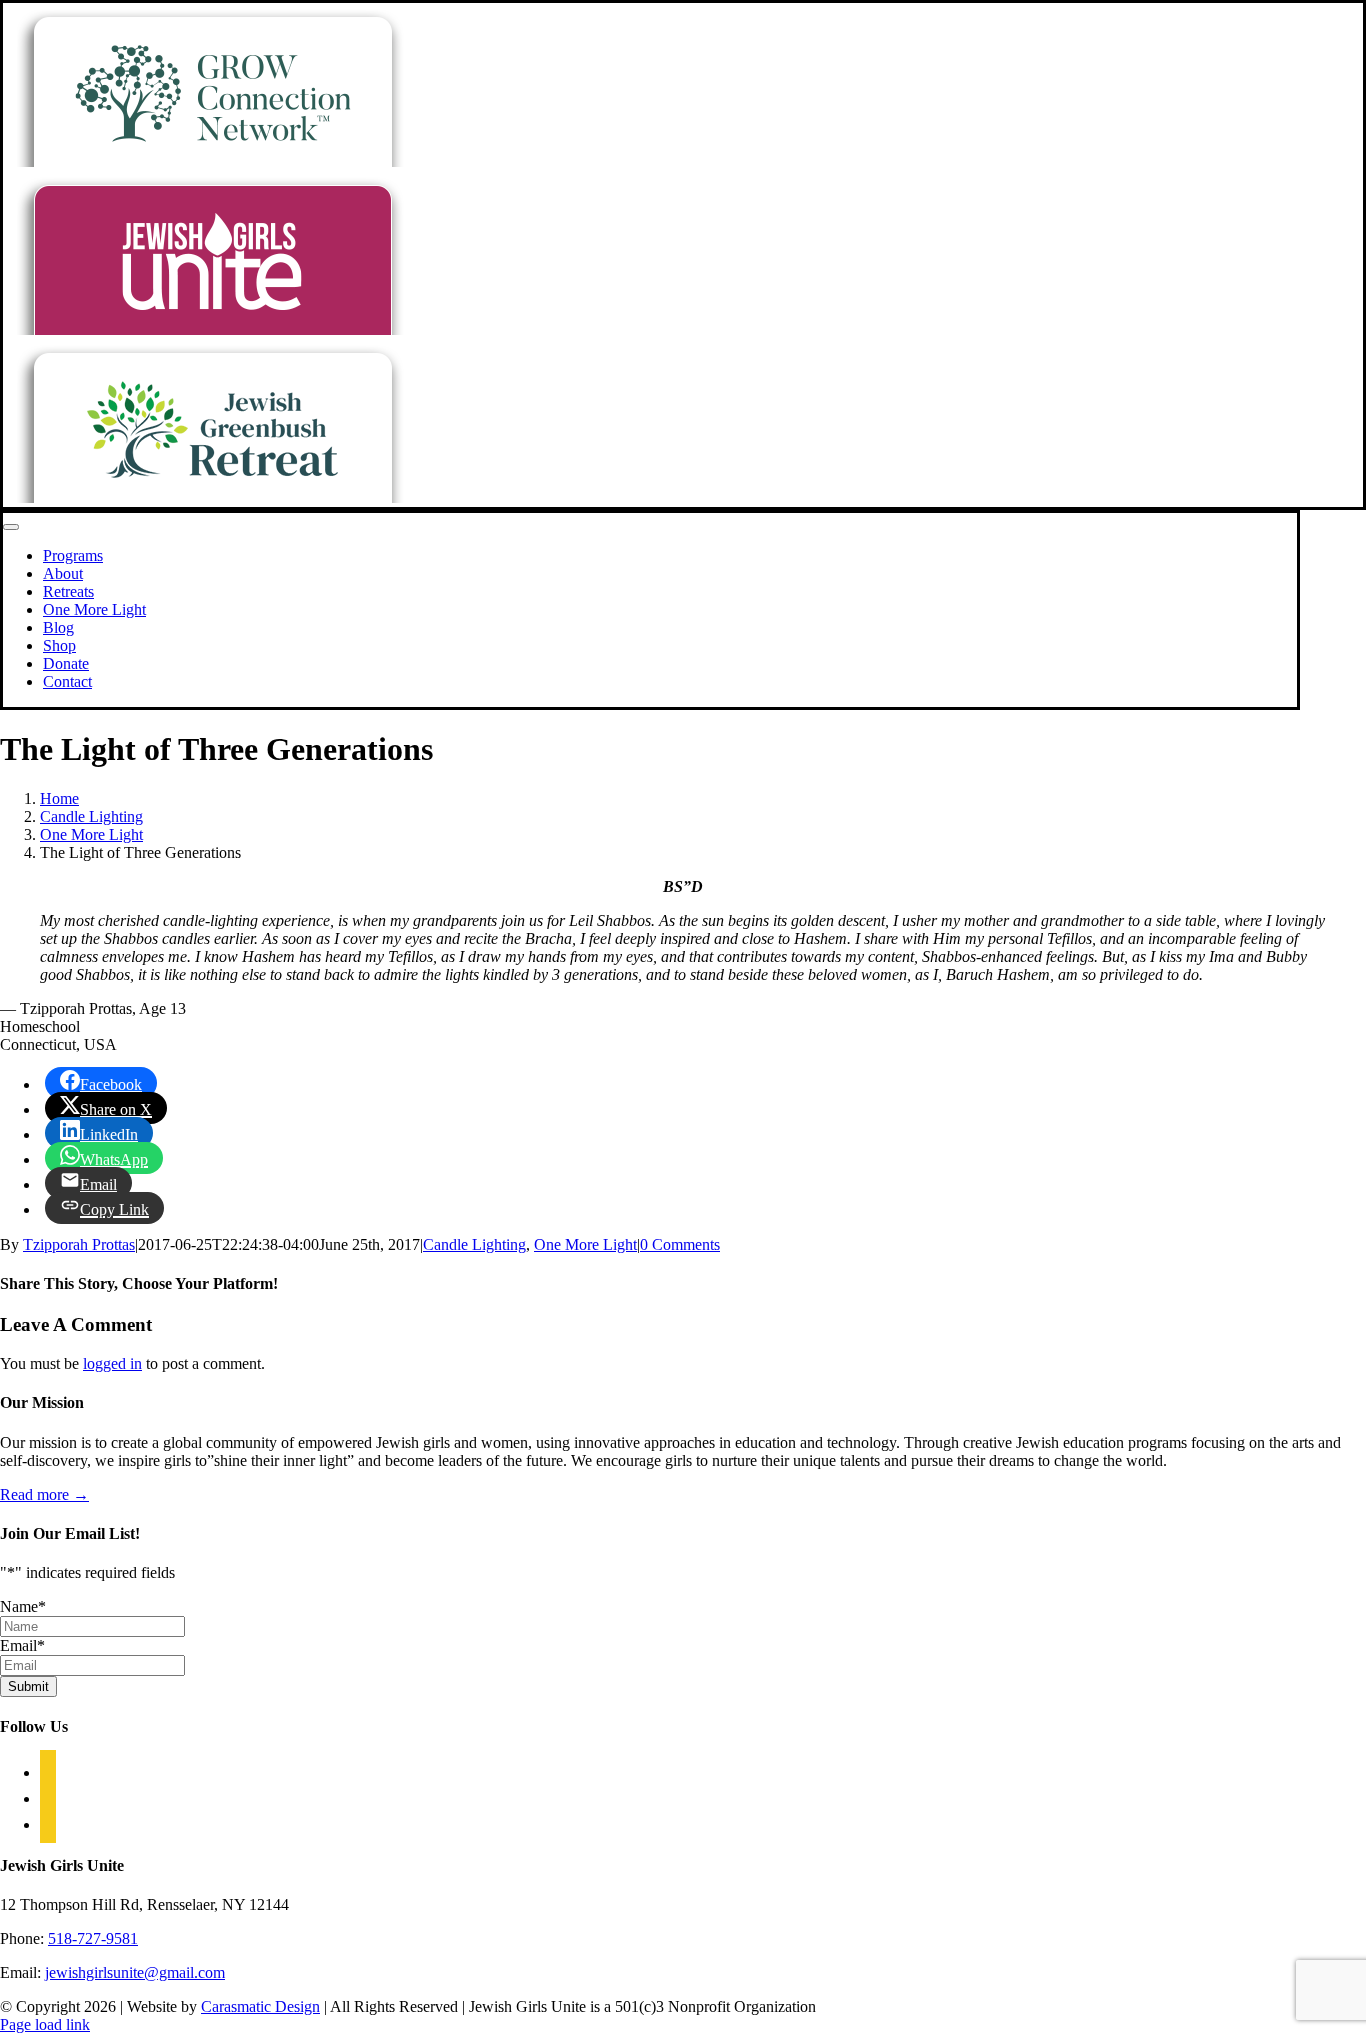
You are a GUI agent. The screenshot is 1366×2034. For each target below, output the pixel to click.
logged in (112, 1363)
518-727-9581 (93, 1938)
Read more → (44, 1494)
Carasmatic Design (260, 2006)
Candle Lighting (474, 1244)
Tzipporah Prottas (79, 1244)
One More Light (585, 1244)
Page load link (45, 2024)
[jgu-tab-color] (212, 329)
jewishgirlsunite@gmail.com (135, 1972)
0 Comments (680, 1244)
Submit (28, 1686)
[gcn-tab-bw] (212, 161)
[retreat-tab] (212, 497)
